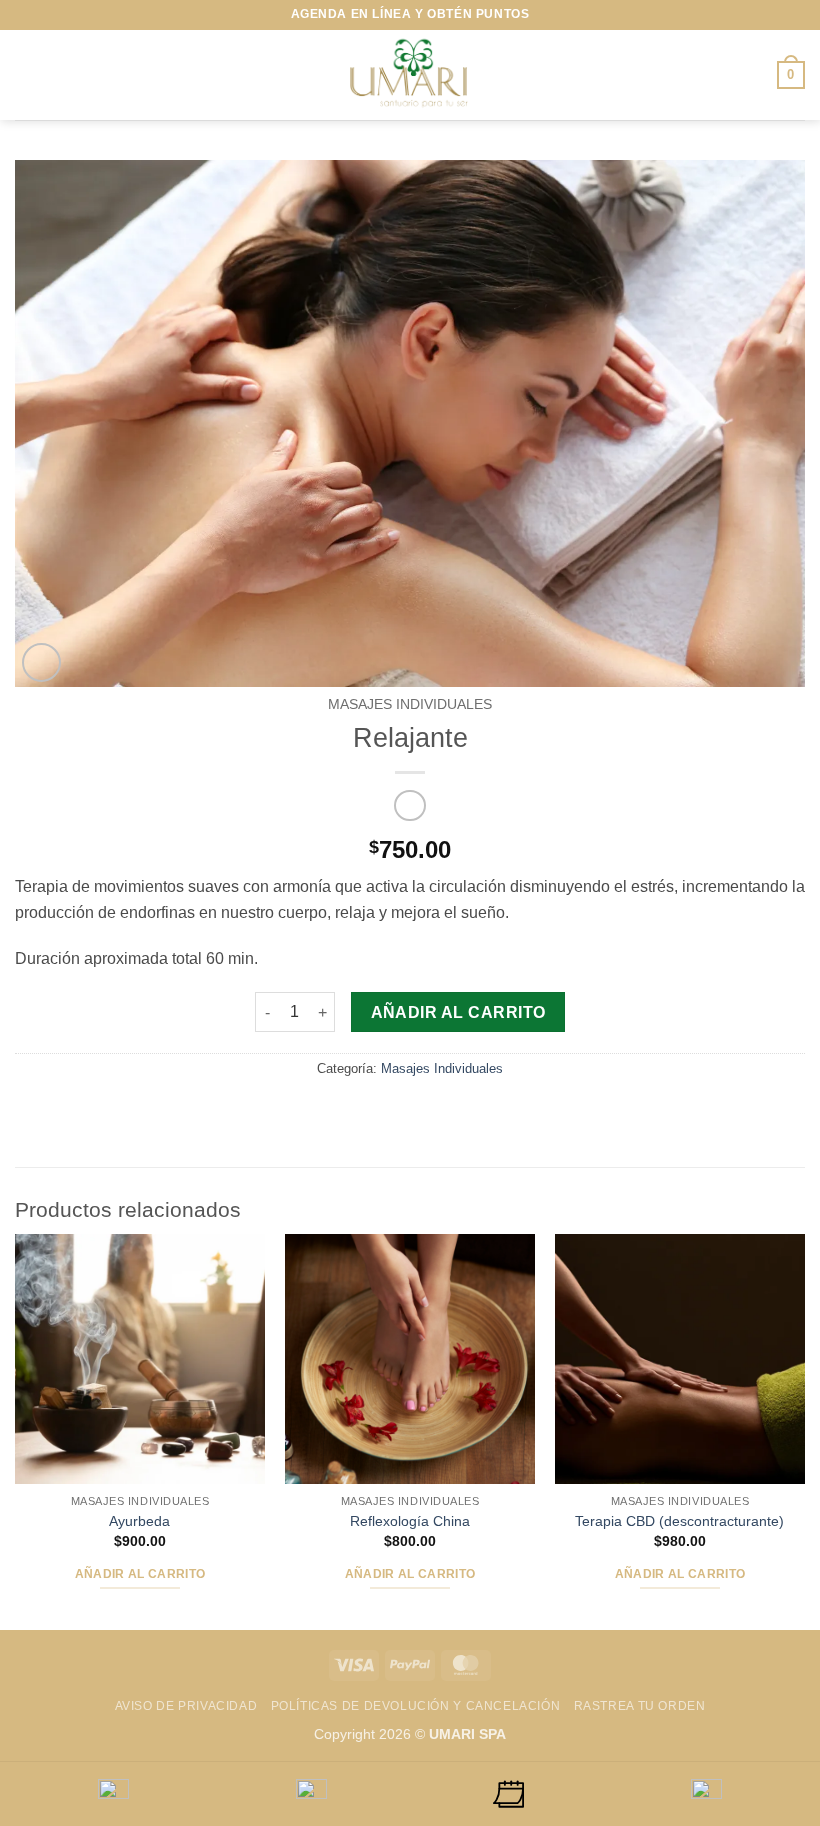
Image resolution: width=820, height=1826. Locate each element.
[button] (27, 74)
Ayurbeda (139, 1521)
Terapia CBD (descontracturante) (679, 1521)
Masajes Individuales (410, 704)
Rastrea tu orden (640, 1706)
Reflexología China (410, 1521)
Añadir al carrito (458, 1012)
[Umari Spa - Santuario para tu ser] (410, 75)
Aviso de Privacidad (186, 1706)
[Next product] (409, 805)
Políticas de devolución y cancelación (416, 1706)
